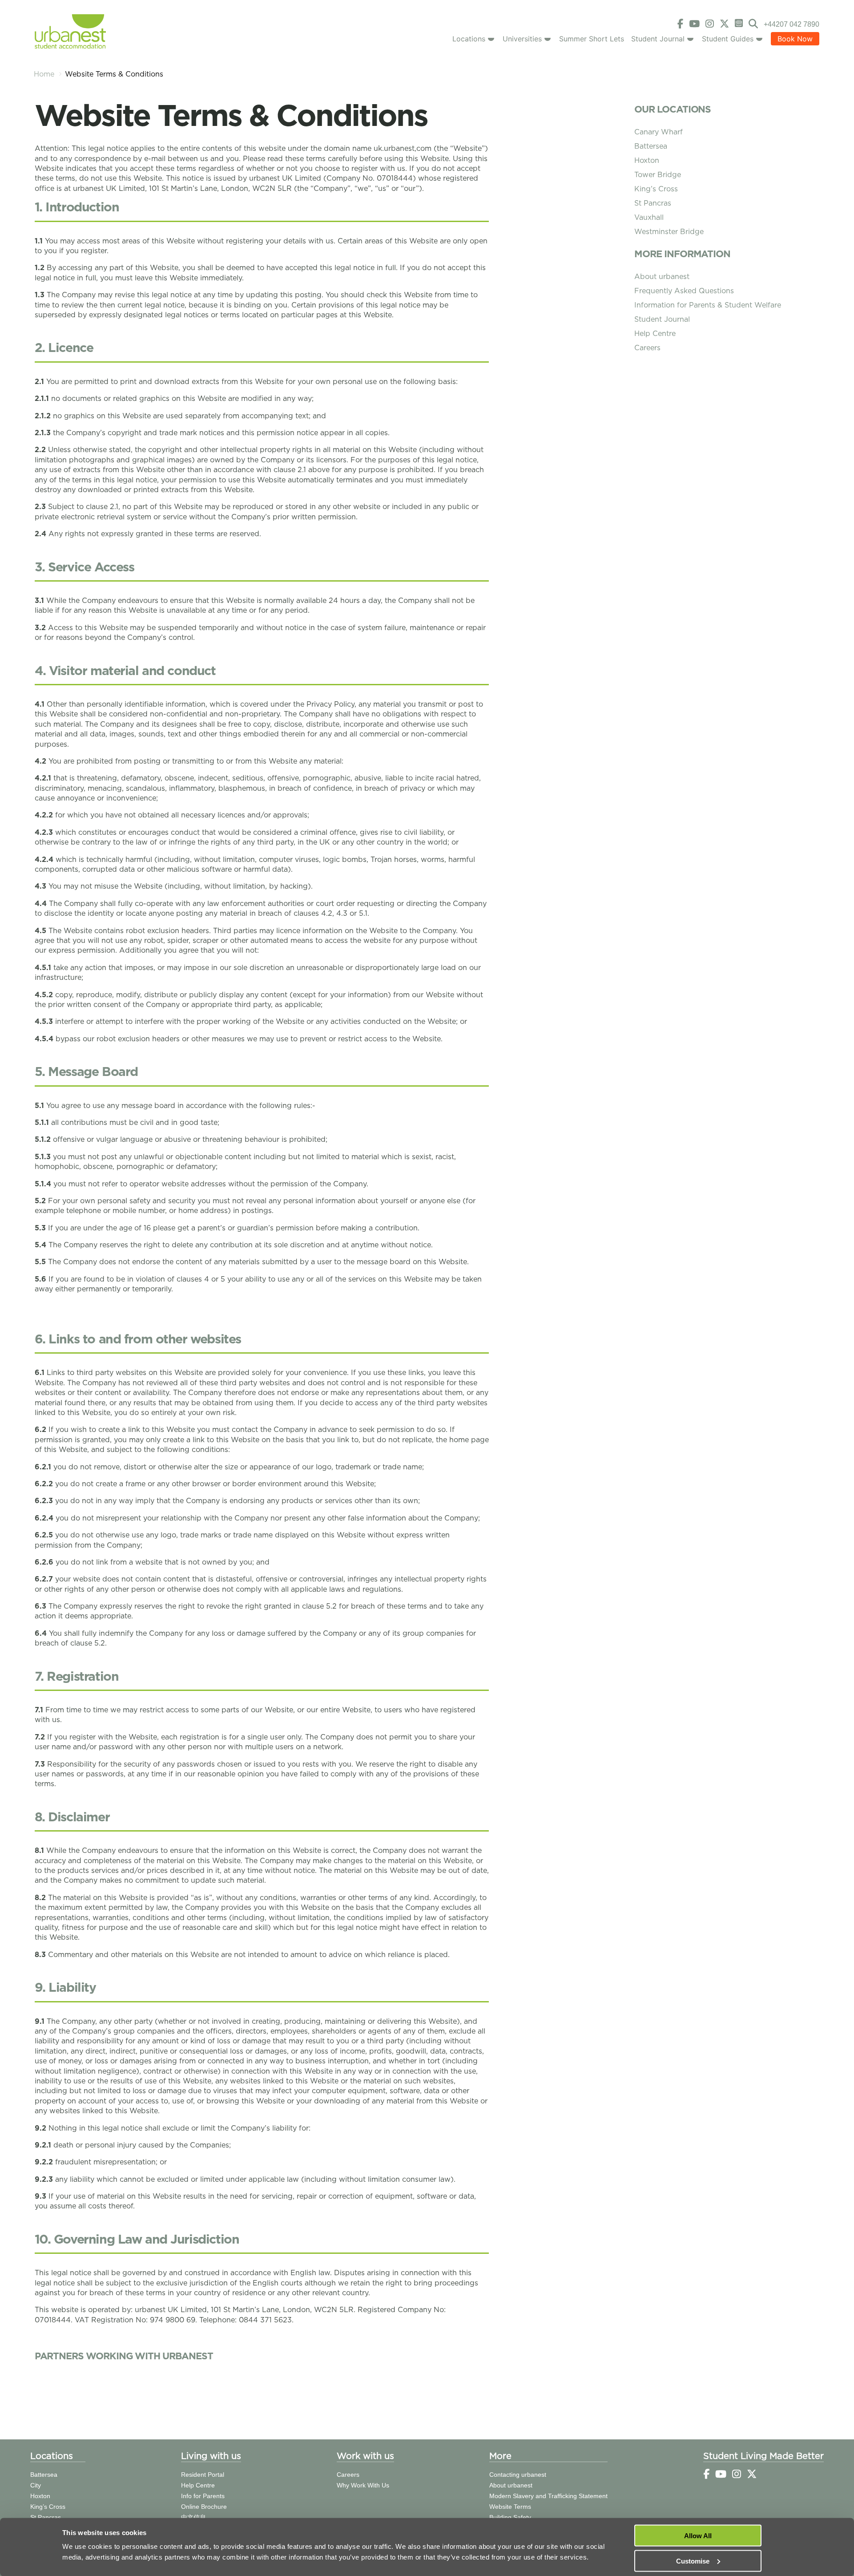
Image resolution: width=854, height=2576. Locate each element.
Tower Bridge (658, 175)
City (36, 2485)
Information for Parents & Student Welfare (708, 305)
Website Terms (510, 2507)
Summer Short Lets (592, 39)
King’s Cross (656, 189)
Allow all (698, 2536)
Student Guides (728, 39)
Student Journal (658, 39)
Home (44, 74)
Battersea (651, 146)
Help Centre (655, 334)
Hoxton (647, 160)
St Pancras (653, 203)
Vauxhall (649, 217)
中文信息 (193, 2517)
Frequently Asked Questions (684, 291)
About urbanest (662, 277)
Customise (693, 2561)
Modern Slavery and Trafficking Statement (548, 2496)
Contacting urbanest (518, 2475)
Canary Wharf (659, 132)
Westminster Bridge (669, 232)
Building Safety (510, 2517)
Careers (647, 348)
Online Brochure (204, 2507)
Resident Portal (203, 2475)
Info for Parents (203, 2496)
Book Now (795, 39)
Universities (522, 39)
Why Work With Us (363, 2485)
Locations (469, 39)
